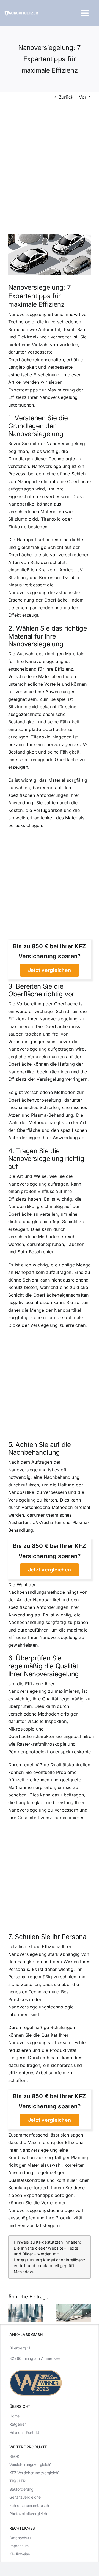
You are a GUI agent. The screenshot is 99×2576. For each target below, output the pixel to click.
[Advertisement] (50, 168)
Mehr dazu (24, 2272)
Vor (83, 97)
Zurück (66, 97)
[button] (12, 2313)
